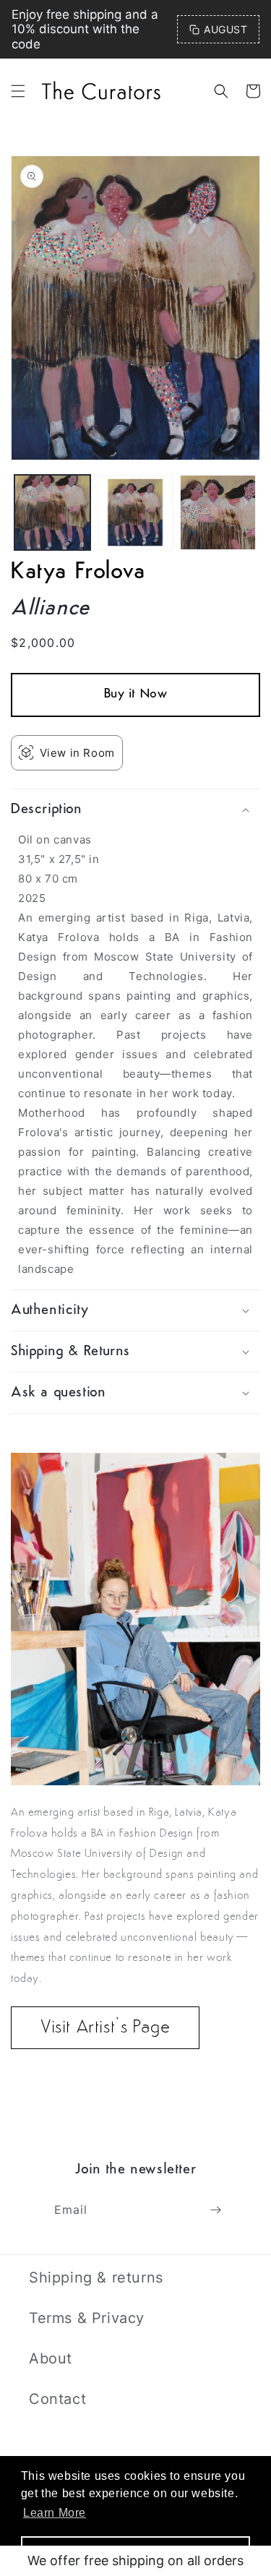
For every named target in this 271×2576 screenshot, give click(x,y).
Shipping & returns (96, 2277)
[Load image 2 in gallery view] (135, 513)
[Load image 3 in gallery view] (218, 513)
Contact (57, 2399)
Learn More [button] (55, 2513)
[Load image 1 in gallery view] (52, 513)
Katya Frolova (78, 572)
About (51, 2358)
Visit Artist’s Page (105, 2028)
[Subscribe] (215, 2210)
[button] (18, 91)
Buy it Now (136, 695)
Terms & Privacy (87, 2318)
